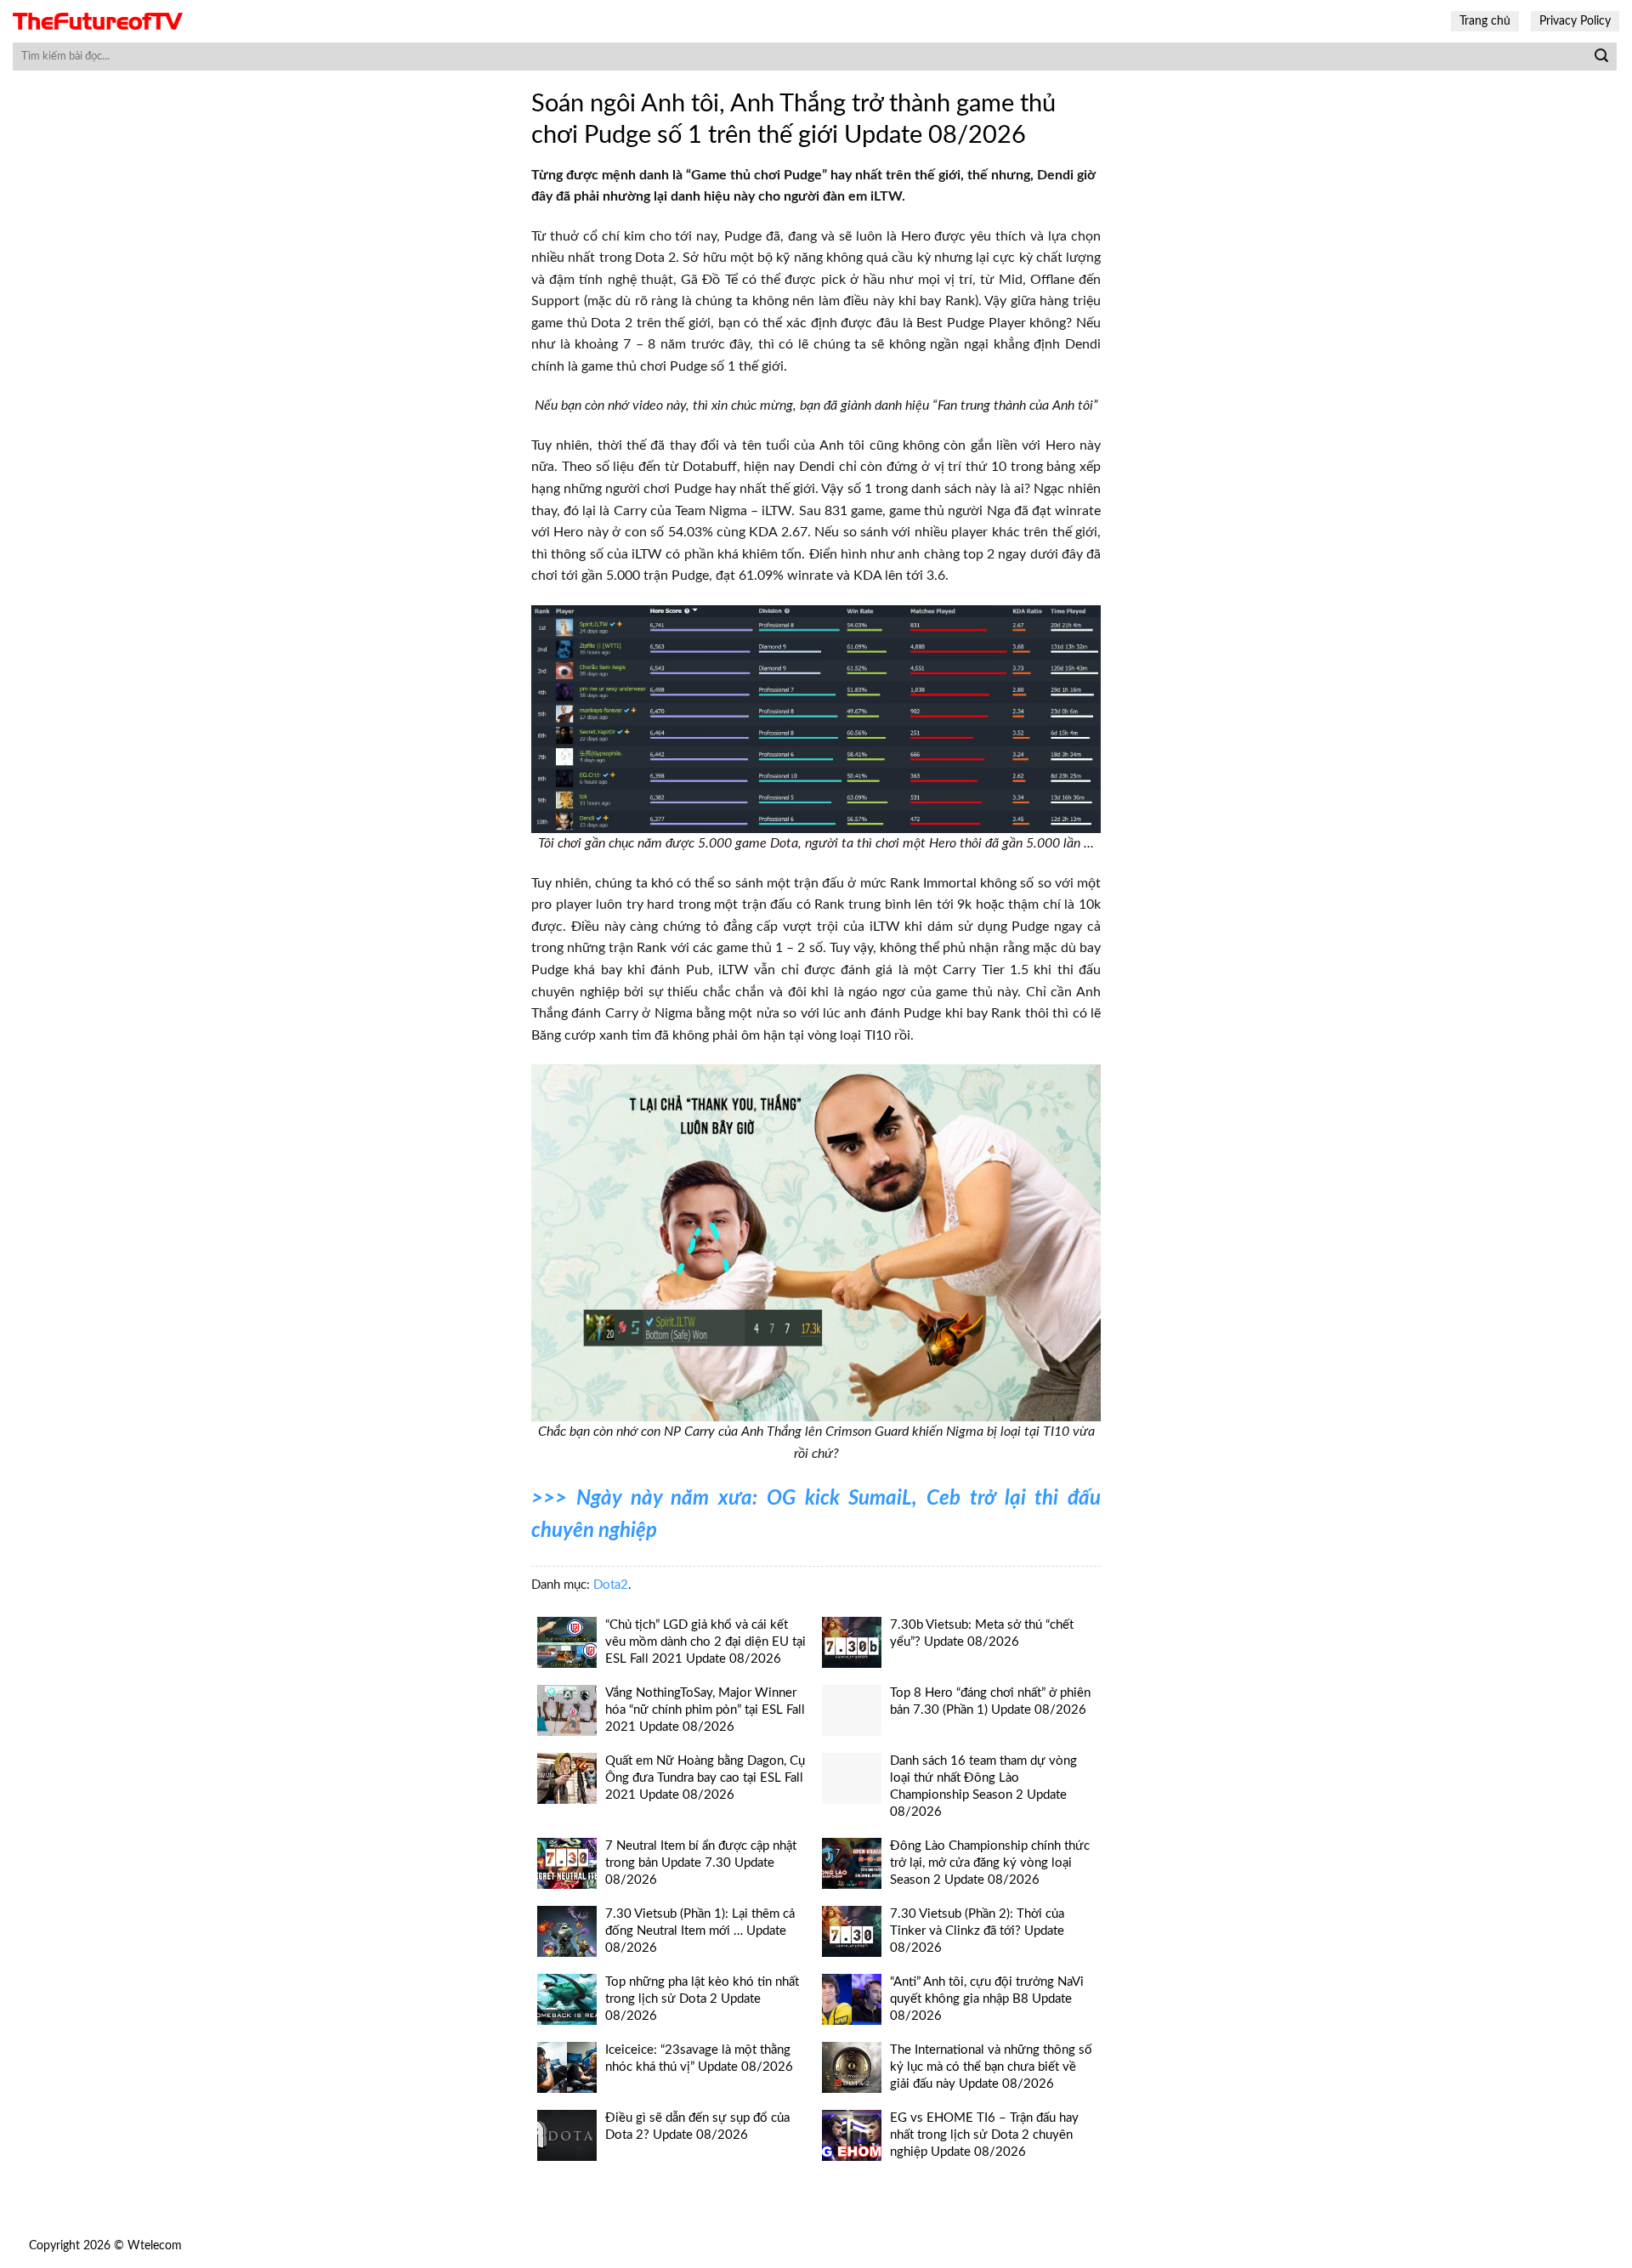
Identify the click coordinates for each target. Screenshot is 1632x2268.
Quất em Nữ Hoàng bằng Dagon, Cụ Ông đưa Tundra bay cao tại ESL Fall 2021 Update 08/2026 (705, 1778)
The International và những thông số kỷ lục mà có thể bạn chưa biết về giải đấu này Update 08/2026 (991, 2067)
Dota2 (611, 1585)
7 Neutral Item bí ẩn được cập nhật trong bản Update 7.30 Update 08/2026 (701, 1863)
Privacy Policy (1575, 21)
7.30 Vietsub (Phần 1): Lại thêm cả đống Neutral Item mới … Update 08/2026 (700, 1931)
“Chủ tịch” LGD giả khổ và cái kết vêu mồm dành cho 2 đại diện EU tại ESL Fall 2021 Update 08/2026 (705, 1642)
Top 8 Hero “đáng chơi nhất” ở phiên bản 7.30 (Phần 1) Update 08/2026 (990, 1701)
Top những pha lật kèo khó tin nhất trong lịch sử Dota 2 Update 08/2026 (702, 1999)
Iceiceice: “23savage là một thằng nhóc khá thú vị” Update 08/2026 (699, 2058)
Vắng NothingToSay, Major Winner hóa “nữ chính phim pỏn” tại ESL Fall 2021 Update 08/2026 (705, 1710)
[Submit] (1601, 57)
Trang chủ (1485, 21)
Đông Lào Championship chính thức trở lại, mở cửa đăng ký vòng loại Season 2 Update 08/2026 (990, 1863)
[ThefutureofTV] (98, 22)
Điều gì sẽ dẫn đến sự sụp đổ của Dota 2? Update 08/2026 (697, 2126)
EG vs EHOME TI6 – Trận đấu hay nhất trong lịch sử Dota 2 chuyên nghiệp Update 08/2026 (984, 2135)
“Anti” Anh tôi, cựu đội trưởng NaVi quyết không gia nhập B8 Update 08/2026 (987, 1999)
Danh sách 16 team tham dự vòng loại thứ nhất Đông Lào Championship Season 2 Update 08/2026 (983, 1786)
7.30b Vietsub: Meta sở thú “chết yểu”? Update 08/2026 (982, 1633)
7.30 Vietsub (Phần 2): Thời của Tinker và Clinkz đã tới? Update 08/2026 (977, 1931)
